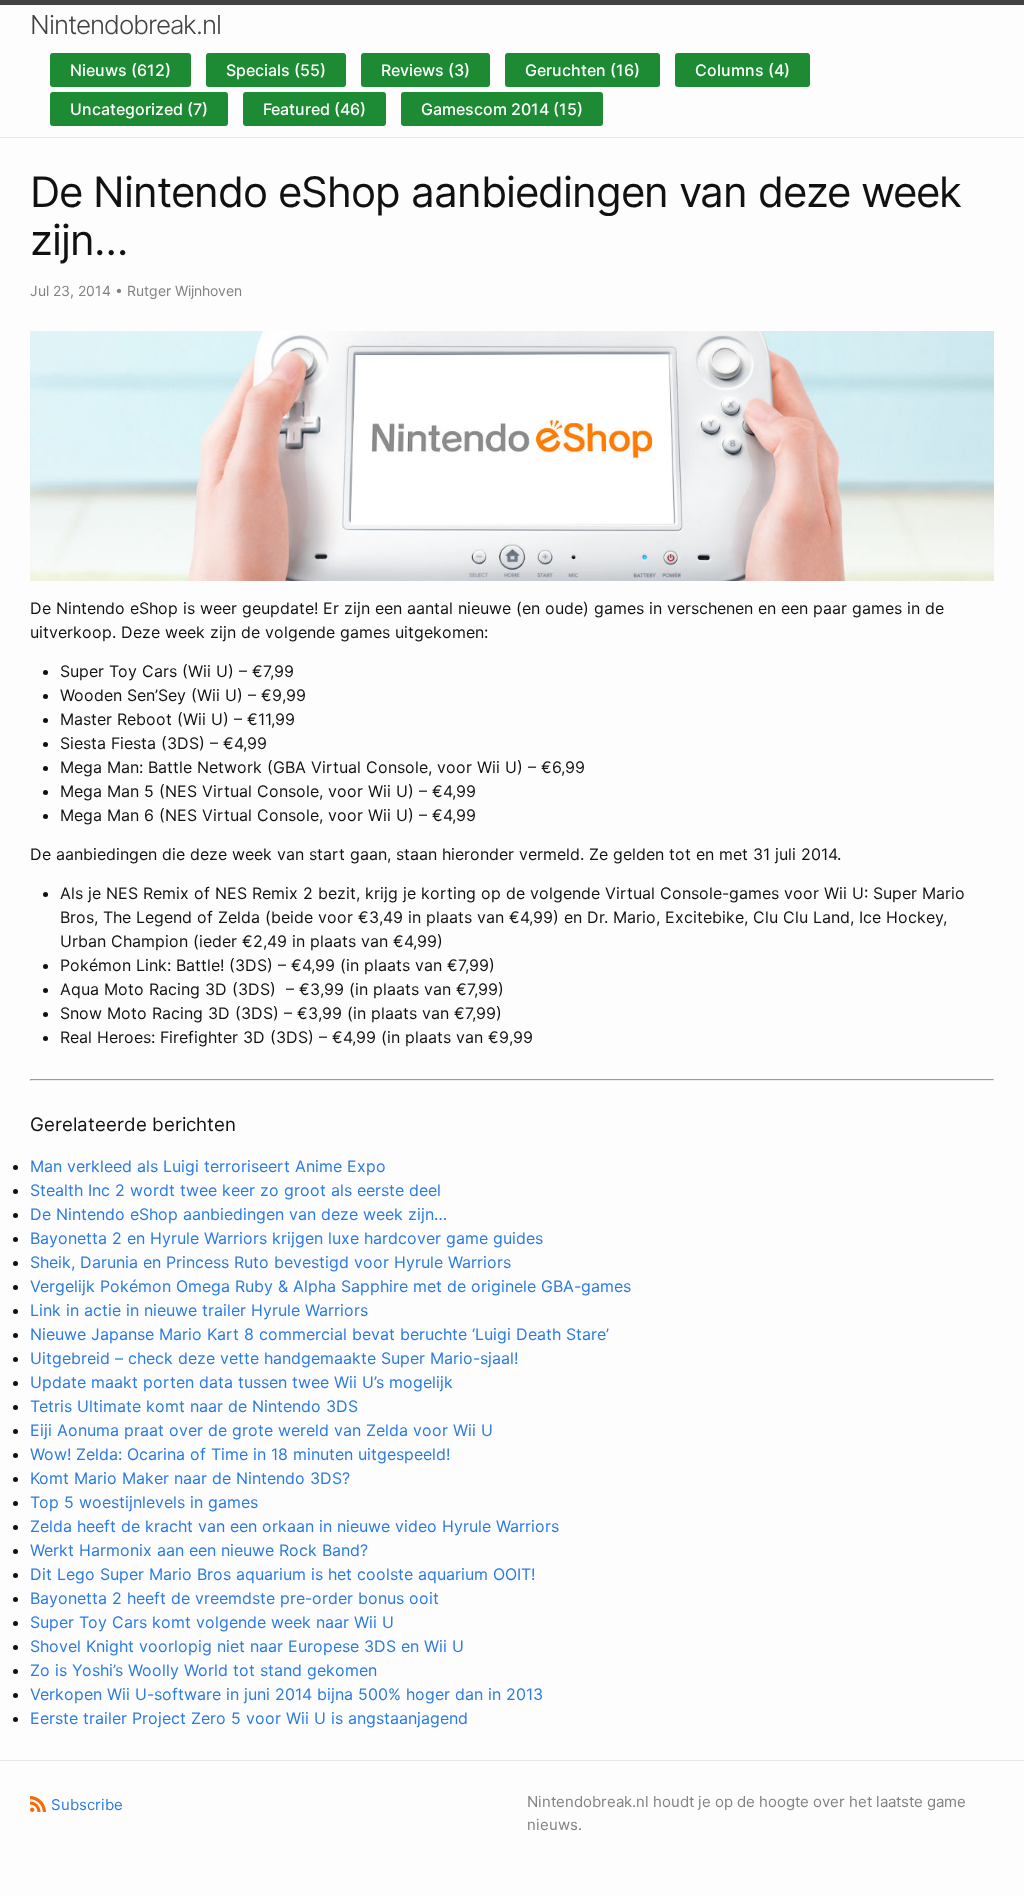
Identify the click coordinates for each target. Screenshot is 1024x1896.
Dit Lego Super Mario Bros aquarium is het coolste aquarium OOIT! (282, 1574)
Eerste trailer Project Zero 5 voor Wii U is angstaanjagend (249, 1718)
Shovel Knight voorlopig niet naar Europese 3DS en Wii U (247, 1646)
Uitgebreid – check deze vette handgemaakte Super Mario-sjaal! (274, 1358)
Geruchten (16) (582, 70)
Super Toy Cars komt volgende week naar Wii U (212, 1622)
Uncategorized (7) (139, 109)
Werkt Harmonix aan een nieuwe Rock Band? (199, 1550)
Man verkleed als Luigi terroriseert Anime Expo (208, 1166)
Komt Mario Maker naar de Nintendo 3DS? (190, 1478)
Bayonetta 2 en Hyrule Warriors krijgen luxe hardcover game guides (286, 1238)
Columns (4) (742, 70)
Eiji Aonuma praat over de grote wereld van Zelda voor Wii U (261, 1430)
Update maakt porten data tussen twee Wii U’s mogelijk (241, 1382)
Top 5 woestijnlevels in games (144, 1502)
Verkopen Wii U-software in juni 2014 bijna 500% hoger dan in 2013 (286, 1694)
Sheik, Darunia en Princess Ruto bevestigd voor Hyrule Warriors (270, 1262)
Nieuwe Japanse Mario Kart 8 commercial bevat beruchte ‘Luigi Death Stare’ (319, 1334)
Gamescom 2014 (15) (502, 109)
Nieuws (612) (120, 70)
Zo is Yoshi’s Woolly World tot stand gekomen (203, 1670)
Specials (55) (276, 70)
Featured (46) (314, 109)
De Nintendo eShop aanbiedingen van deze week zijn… (238, 1214)
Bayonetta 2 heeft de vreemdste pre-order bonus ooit (234, 1598)
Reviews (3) (425, 70)
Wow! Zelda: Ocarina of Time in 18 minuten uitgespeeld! (240, 1454)
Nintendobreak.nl (125, 24)
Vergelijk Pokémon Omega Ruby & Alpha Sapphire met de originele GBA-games (330, 1286)
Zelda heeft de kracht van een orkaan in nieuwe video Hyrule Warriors (294, 1526)
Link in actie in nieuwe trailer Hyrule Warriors (199, 1310)
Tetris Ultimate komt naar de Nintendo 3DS (194, 1406)
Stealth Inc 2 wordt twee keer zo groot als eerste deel (235, 1190)
